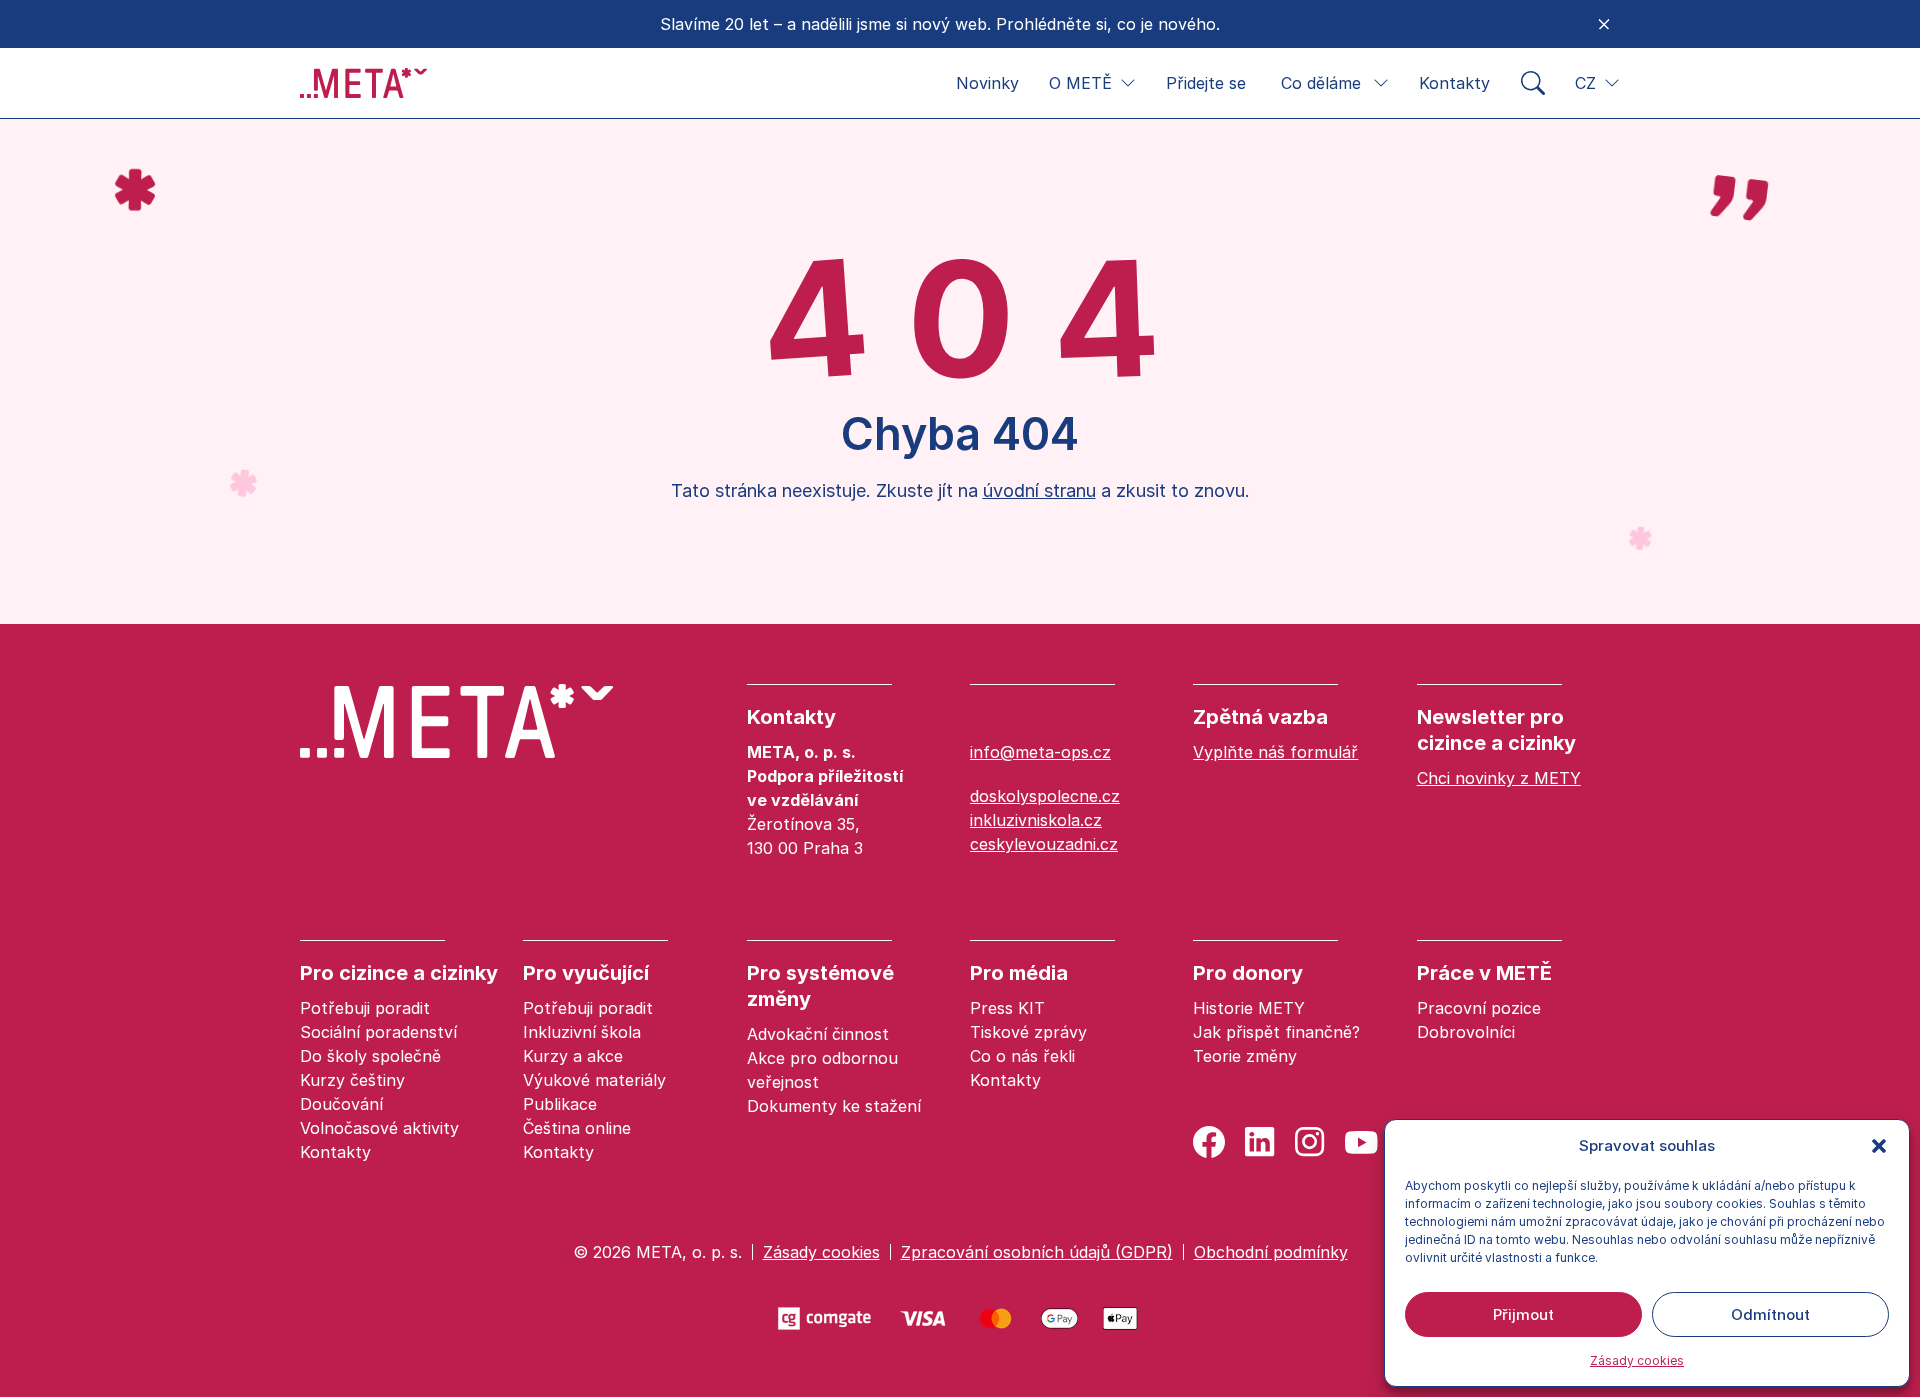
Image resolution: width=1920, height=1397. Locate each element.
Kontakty (1454, 83)
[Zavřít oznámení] (1604, 24)
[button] (1879, 1146)
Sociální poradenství (378, 1032)
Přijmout (1523, 1314)
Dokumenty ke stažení (834, 1106)
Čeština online (577, 1128)
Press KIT (1007, 1008)
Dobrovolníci (1466, 1032)
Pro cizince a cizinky (399, 973)
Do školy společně (370, 1056)
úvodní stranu (1039, 490)
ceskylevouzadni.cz (1044, 844)
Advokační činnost (818, 1034)
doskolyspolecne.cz (1045, 796)
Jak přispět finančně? (1276, 1032)
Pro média (1019, 973)
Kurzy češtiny (352, 1080)
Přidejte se (1206, 83)
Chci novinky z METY (1499, 778)
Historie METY (1249, 1008)
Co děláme (1321, 83)
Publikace (560, 1104)
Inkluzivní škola (582, 1032)
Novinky (987, 83)
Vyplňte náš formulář (1275, 752)
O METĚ (1080, 83)
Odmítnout (1770, 1314)
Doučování (341, 1104)
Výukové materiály (594, 1080)
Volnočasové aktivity (379, 1128)
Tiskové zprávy (1028, 1032)
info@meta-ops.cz (1040, 752)
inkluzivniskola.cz (1036, 820)
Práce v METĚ (1484, 973)
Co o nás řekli (1022, 1056)
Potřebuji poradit (365, 1008)
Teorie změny (1245, 1056)
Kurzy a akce (573, 1056)
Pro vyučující (586, 973)
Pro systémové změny (820, 986)
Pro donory (1248, 973)
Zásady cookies (1637, 1360)
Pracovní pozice (1479, 1008)
